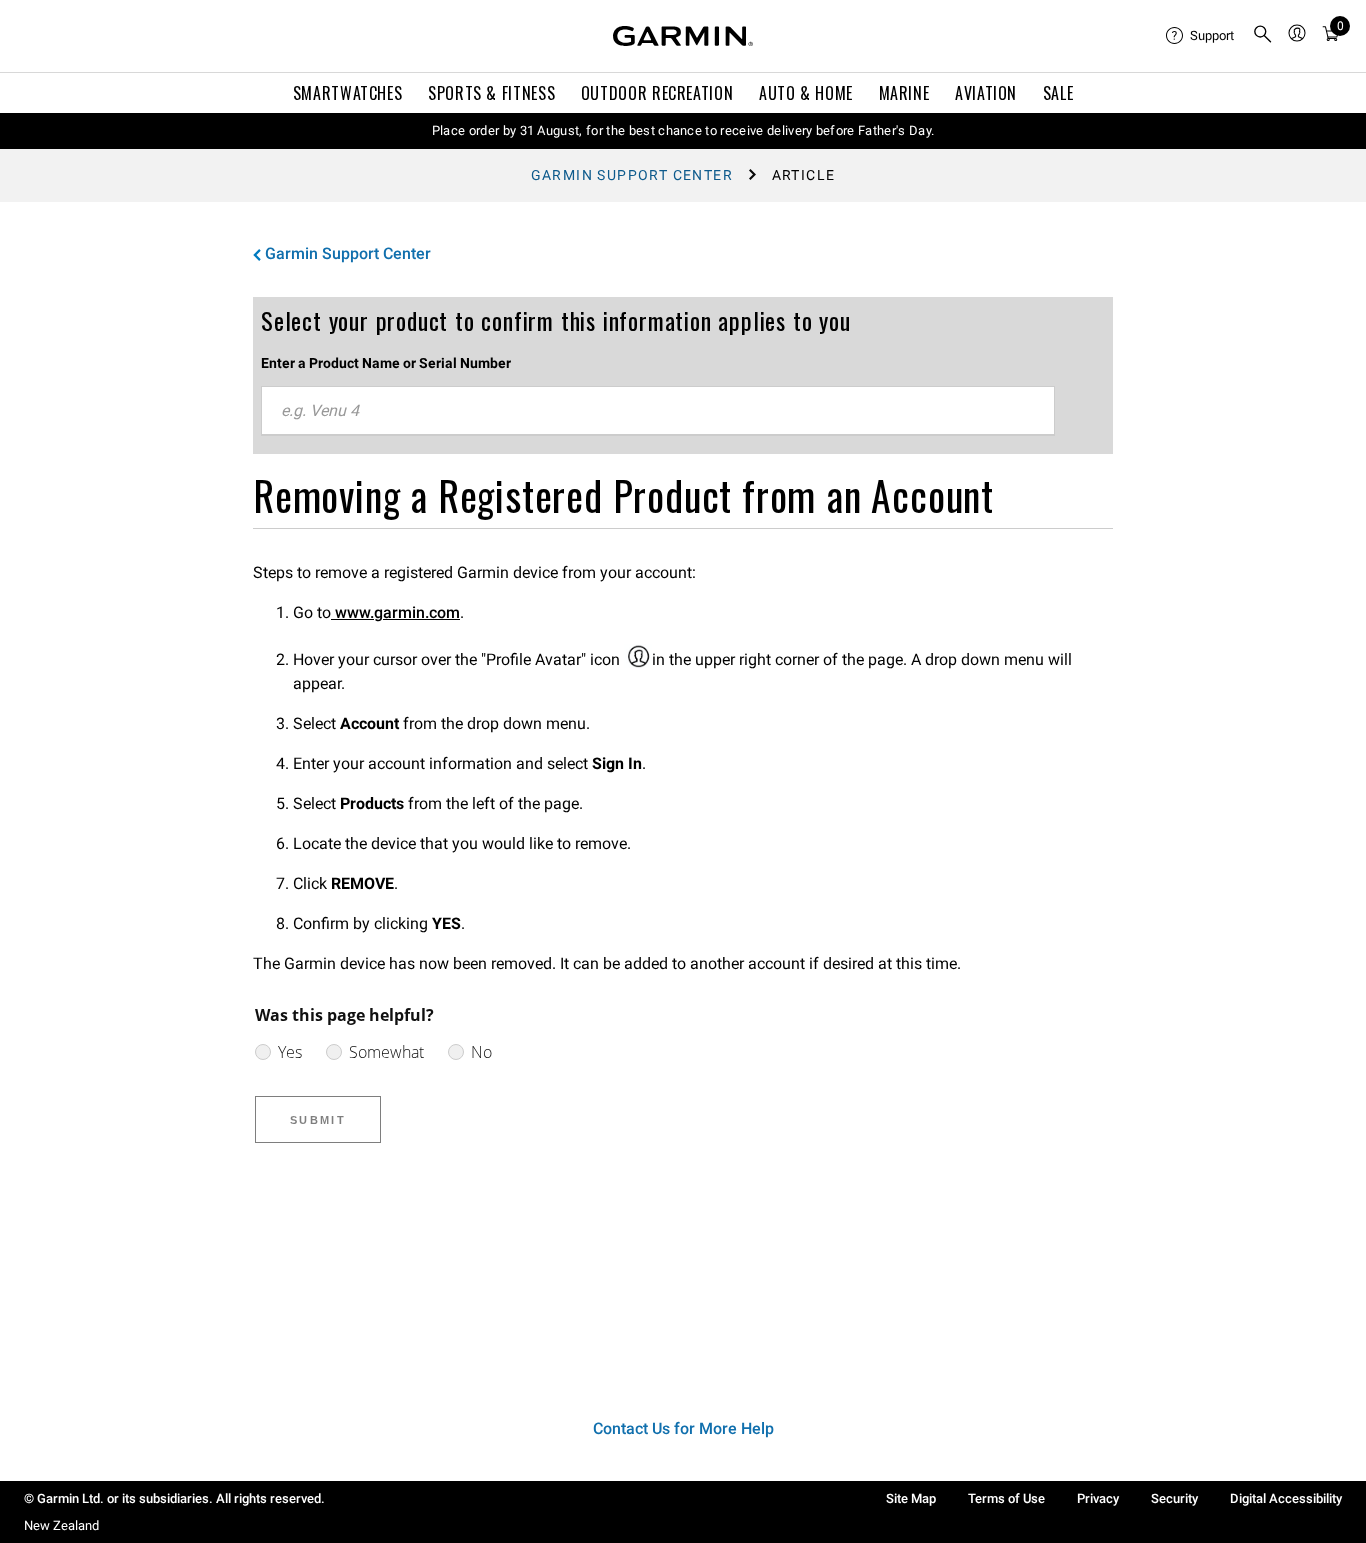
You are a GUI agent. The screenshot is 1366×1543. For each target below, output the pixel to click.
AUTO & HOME (806, 93)
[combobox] (658, 411)
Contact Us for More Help (683, 1428)
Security (1174, 1498)
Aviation (986, 93)
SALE (1058, 93)
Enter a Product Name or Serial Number (386, 363)
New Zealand (61, 1525)
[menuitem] (1201, 36)
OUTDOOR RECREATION (657, 93)
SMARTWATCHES (348, 93)
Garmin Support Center (632, 175)
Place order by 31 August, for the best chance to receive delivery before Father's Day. (683, 130)
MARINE (904, 93)
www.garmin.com (395, 612)
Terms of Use (1006, 1498)
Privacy (1098, 1498)
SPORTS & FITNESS (491, 93)
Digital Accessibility (1286, 1498)
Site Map (911, 1498)
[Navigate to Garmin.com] (683, 36)
